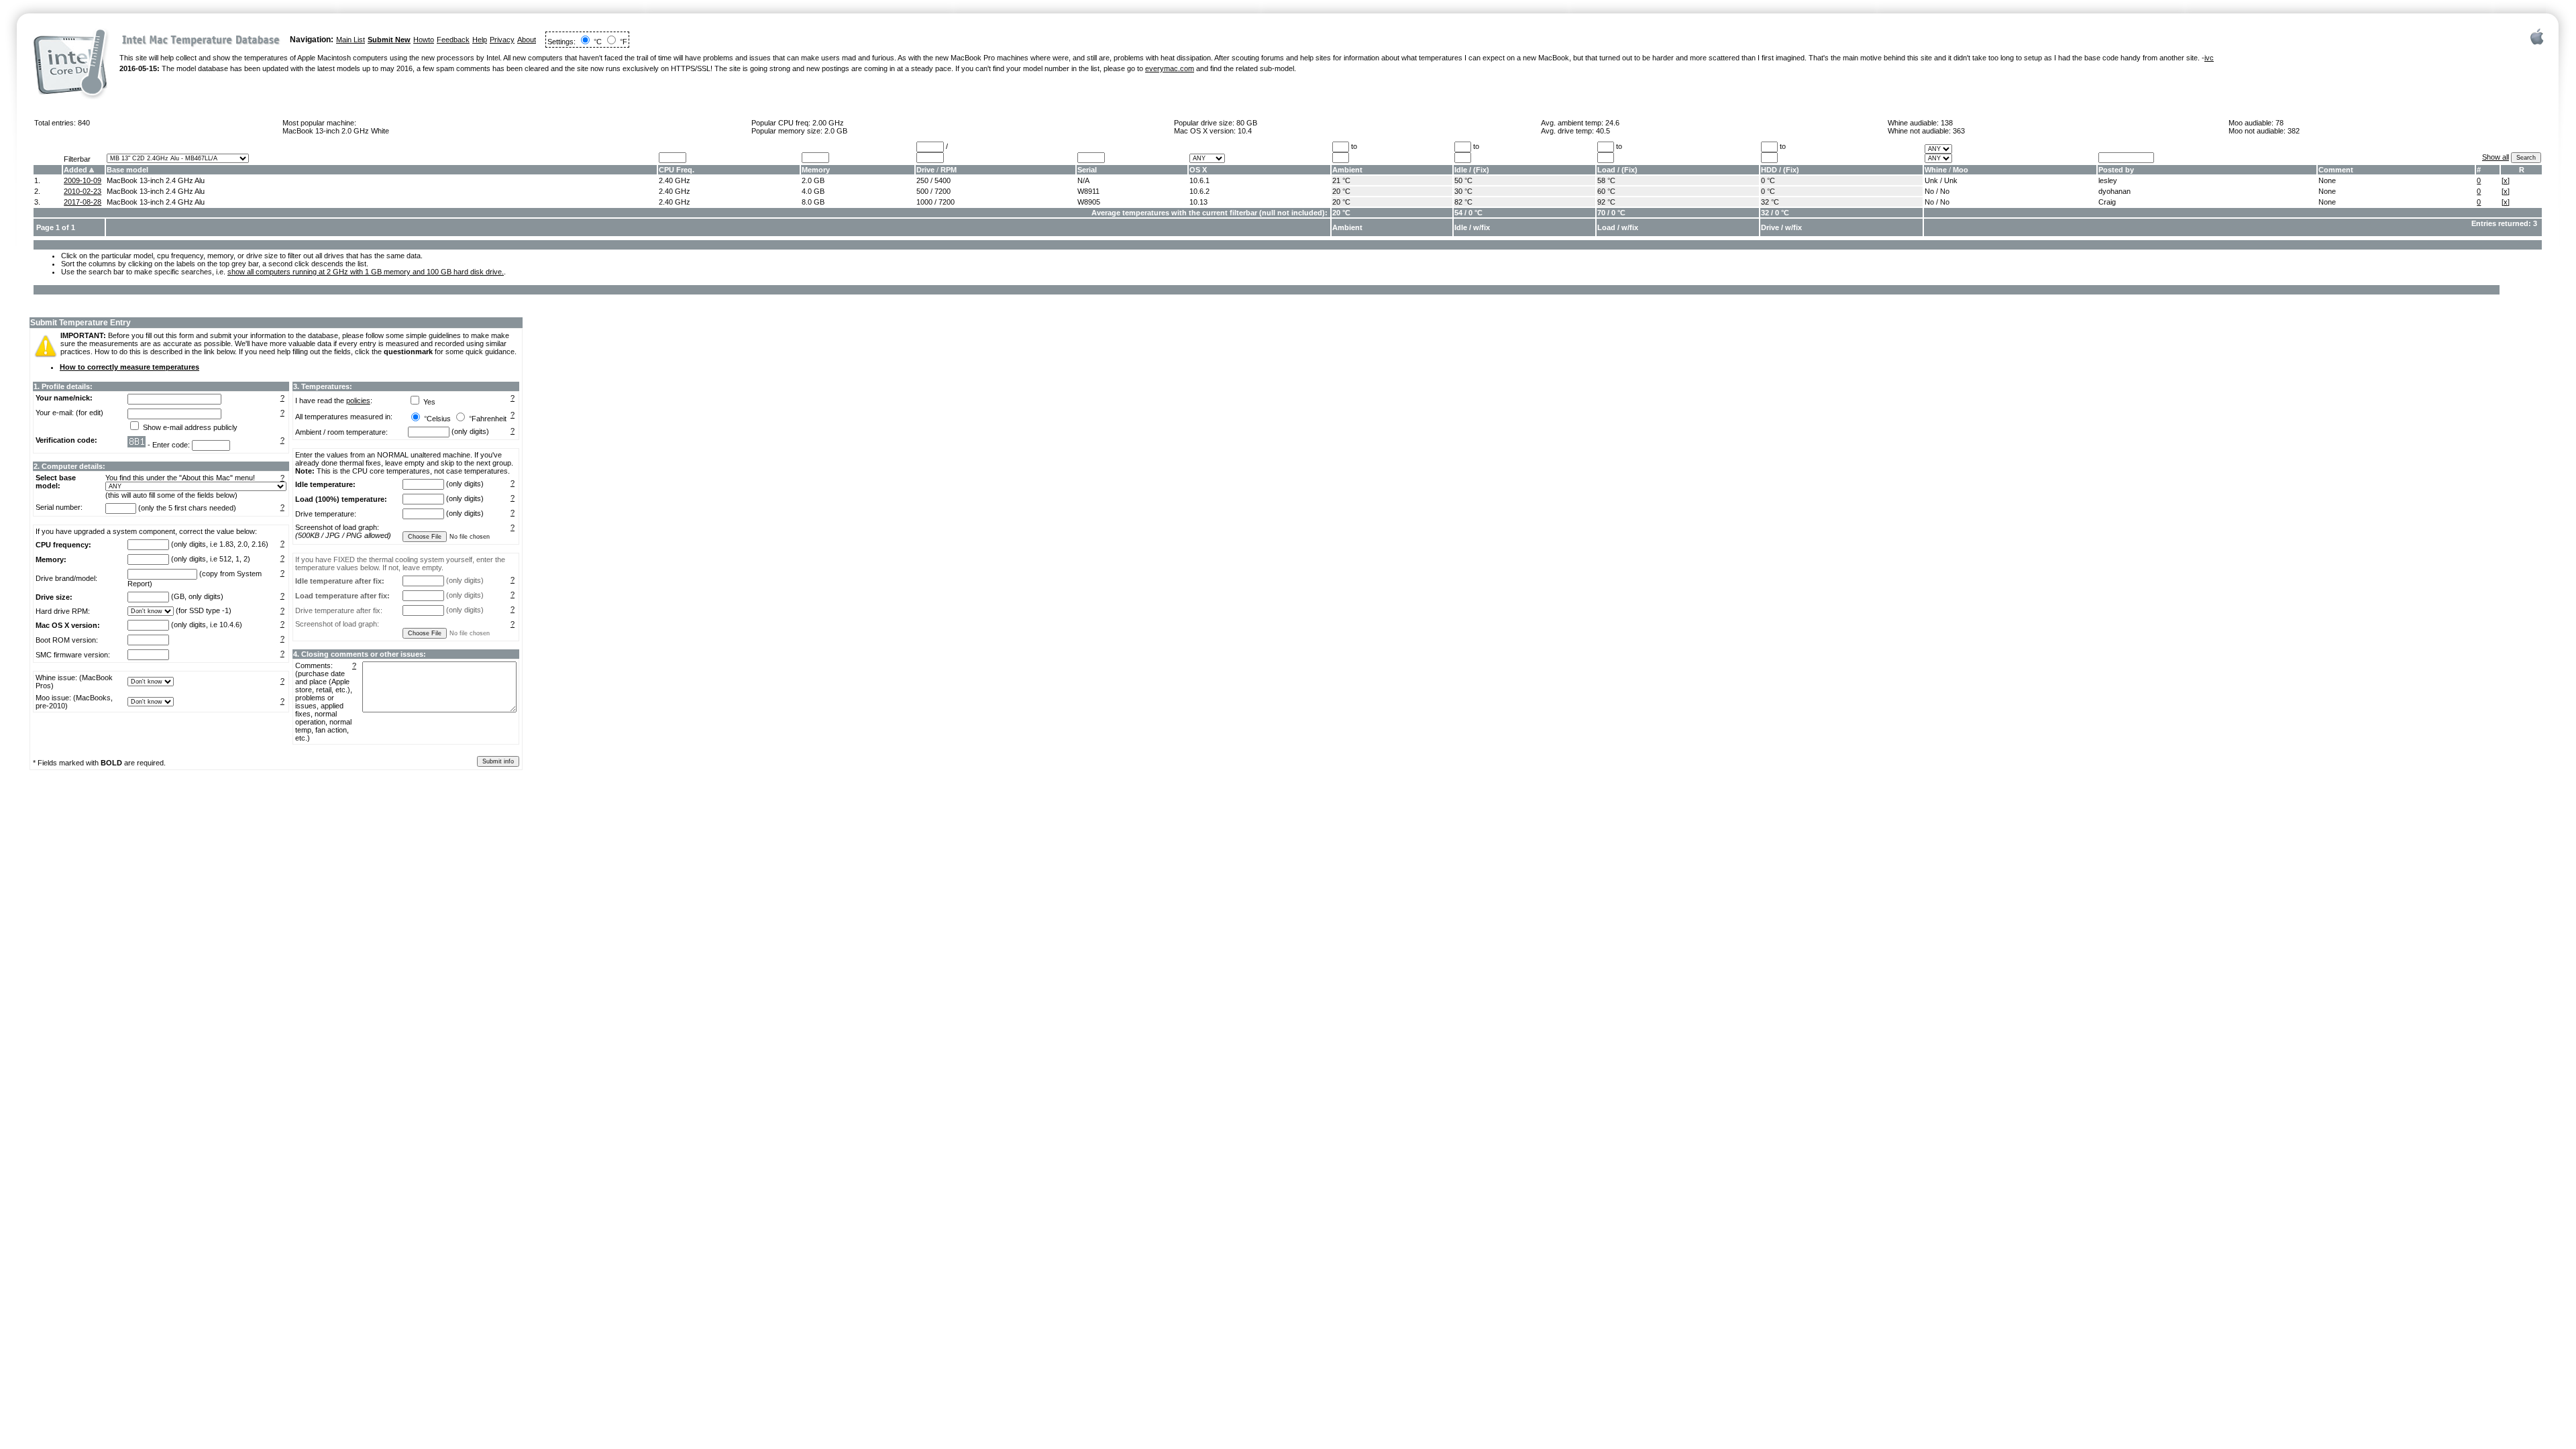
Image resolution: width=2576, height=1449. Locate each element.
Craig (2107, 202)
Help (480, 40)
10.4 (1245, 131)
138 (1947, 123)
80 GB (1247, 123)
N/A (1083, 180)
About (527, 40)
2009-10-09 (83, 180)
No (1929, 191)
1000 (924, 202)
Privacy (502, 40)
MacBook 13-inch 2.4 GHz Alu (156, 180)
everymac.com (1170, 68)
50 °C (1463, 180)
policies (358, 400)
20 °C (1341, 191)
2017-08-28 (83, 202)
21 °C (1341, 180)
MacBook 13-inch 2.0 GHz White (336, 131)
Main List (351, 40)
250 (922, 180)
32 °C (1770, 202)
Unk (1931, 180)
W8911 (1088, 191)
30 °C (1463, 191)
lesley (2108, 180)
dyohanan (2114, 191)
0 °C (1768, 180)
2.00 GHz (828, 123)
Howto (424, 40)
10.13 (1198, 202)
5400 (943, 180)
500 (922, 191)
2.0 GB (836, 131)
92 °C (1606, 202)
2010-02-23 (83, 191)
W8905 (1089, 202)
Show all (2495, 157)
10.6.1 (1199, 180)
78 (2279, 123)
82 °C (1463, 202)
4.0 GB (813, 191)
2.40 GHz (675, 180)
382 (2294, 131)
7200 (943, 191)
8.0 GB (813, 202)
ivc (2209, 58)
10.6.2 (1199, 191)
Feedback (453, 40)
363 (1959, 131)
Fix (1481, 170)
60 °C (1606, 191)
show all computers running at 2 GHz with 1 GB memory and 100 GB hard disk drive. (366, 272)
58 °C (1606, 180)
